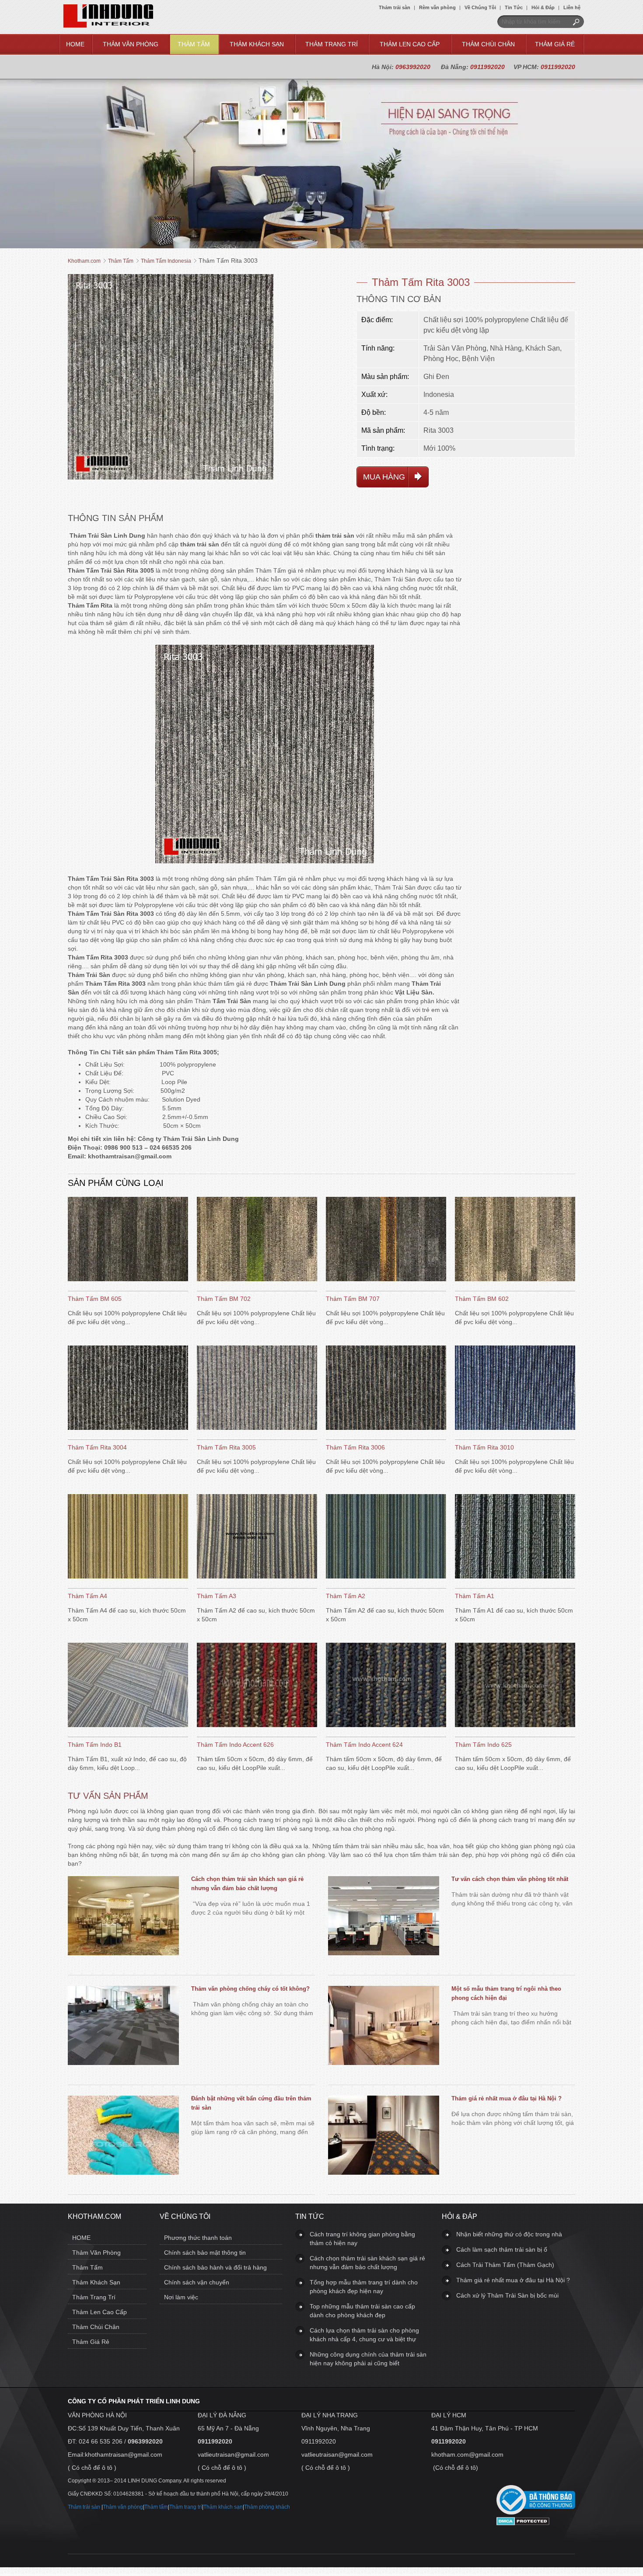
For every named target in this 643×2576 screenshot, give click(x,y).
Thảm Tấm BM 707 (353, 1299)
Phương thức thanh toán (198, 2238)
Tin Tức (514, 7)
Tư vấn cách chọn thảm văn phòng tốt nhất (510, 1879)
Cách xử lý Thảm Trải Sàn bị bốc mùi (507, 2295)
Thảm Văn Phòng (131, 44)
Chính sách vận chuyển (197, 2282)
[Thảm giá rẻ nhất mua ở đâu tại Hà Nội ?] (384, 2136)
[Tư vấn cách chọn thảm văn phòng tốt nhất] (384, 1917)
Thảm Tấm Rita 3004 (97, 1447)
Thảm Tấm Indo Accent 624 (364, 1745)
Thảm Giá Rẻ (555, 44)
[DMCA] (523, 2523)
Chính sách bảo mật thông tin (205, 2253)
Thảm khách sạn (223, 2507)
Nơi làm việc (181, 2297)
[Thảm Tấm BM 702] (257, 1240)
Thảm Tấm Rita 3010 (484, 1447)
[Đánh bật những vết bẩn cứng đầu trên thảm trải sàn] (123, 2136)
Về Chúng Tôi (480, 7)
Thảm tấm (156, 2507)
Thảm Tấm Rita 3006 (355, 1447)
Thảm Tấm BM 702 (224, 1299)
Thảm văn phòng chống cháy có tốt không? (250, 1989)
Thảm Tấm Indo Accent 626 (235, 1745)
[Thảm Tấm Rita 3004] (128, 1389)
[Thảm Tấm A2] (386, 1537)
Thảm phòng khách (267, 2507)
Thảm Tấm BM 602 (482, 1299)
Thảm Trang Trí (332, 44)
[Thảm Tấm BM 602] (515, 1240)
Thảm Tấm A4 (87, 1596)
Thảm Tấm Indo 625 (483, 1745)
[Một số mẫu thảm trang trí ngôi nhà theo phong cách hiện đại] (384, 2027)
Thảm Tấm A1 (475, 1596)
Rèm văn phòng (437, 7)
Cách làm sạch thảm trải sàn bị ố (502, 2249)
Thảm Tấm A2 (346, 1596)
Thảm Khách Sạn (257, 44)
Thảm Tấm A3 (217, 1596)
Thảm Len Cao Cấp (410, 44)
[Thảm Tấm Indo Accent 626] (257, 1686)
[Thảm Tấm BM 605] (128, 1240)
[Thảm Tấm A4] (128, 1537)
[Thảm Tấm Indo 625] (515, 1686)
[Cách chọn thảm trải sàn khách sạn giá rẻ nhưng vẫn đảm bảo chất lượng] (123, 1917)
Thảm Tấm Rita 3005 (226, 1447)
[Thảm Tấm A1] (515, 1537)
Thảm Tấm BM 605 (95, 1299)
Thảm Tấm (194, 44)
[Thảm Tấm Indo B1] (128, 1686)
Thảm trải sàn (395, 7)
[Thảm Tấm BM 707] (386, 1240)
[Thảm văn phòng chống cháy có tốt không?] (123, 2027)
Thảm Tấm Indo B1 (95, 1745)
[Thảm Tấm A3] (257, 1537)
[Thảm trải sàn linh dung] (108, 25)
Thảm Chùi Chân (488, 44)
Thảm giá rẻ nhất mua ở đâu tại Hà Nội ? (507, 2098)
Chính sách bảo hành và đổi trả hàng (215, 2267)
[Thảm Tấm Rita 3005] (257, 1389)
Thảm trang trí (186, 2507)
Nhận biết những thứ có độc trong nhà (509, 2234)
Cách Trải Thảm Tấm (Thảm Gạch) (505, 2265)
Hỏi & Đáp (543, 7)
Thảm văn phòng (123, 2507)
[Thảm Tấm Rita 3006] (386, 1389)
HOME (75, 44)
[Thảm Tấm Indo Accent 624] (386, 1686)
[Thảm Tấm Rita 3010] (515, 1389)
